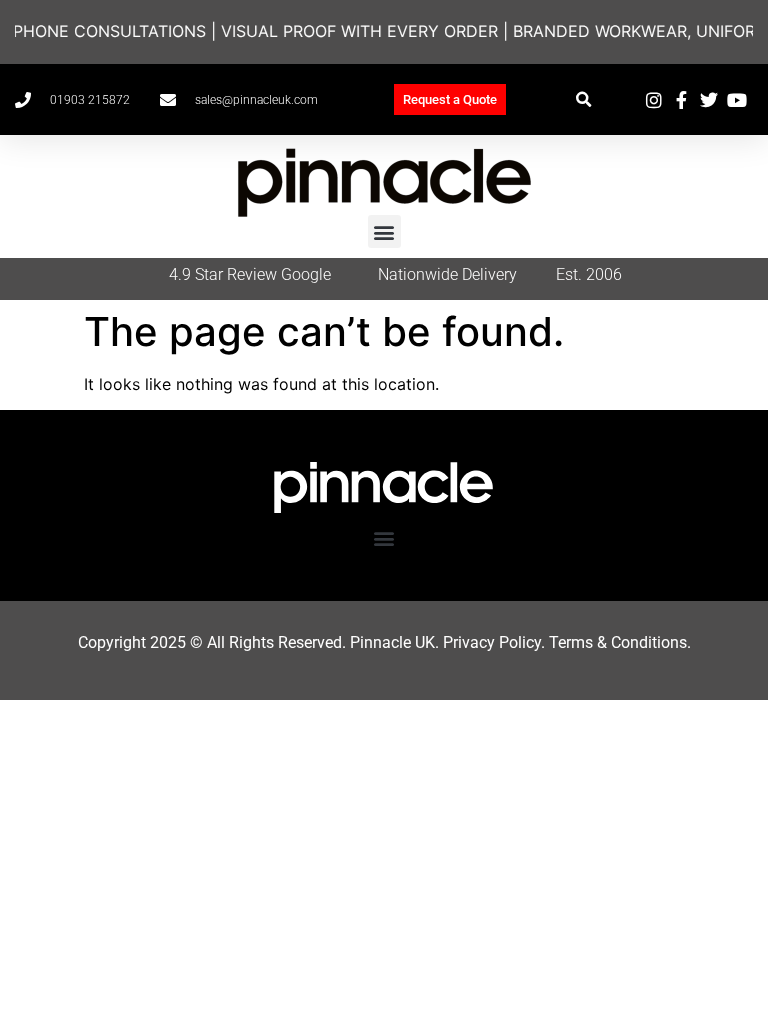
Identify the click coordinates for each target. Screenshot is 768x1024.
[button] (583, 99)
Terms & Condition (614, 642)
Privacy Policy (492, 642)
